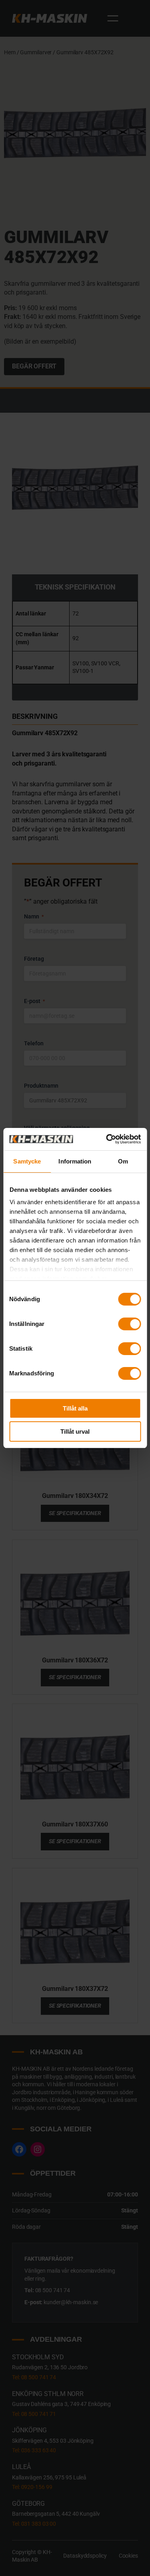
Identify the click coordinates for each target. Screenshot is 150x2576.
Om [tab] (123, 1161)
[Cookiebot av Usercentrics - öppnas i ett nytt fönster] (107, 1139)
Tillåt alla (75, 1408)
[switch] (129, 1324)
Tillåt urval (75, 1431)
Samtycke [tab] (27, 1161)
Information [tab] (75, 1161)
